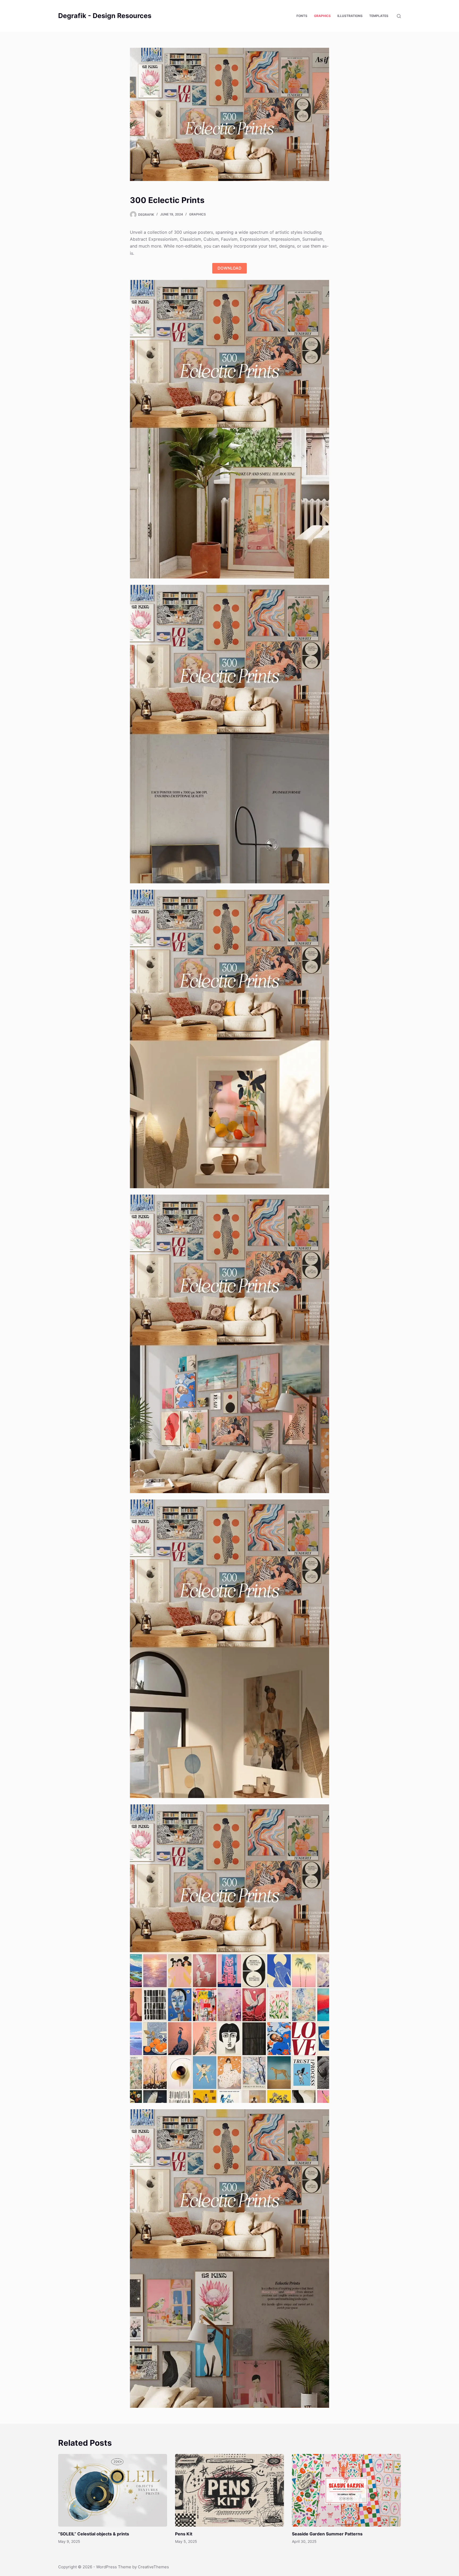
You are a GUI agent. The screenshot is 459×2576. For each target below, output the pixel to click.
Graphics (197, 214)
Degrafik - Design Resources (105, 16)
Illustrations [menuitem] (350, 16)
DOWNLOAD (229, 268)
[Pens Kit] (229, 2490)
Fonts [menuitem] (302, 16)
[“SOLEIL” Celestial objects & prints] (113, 2490)
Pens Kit (184, 2534)
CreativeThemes (153, 2567)
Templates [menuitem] (379, 16)
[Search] (399, 16)
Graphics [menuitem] (322, 16)
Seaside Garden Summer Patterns (327, 2534)
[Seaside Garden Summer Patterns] (346, 2490)
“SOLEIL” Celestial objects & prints (94, 2534)
